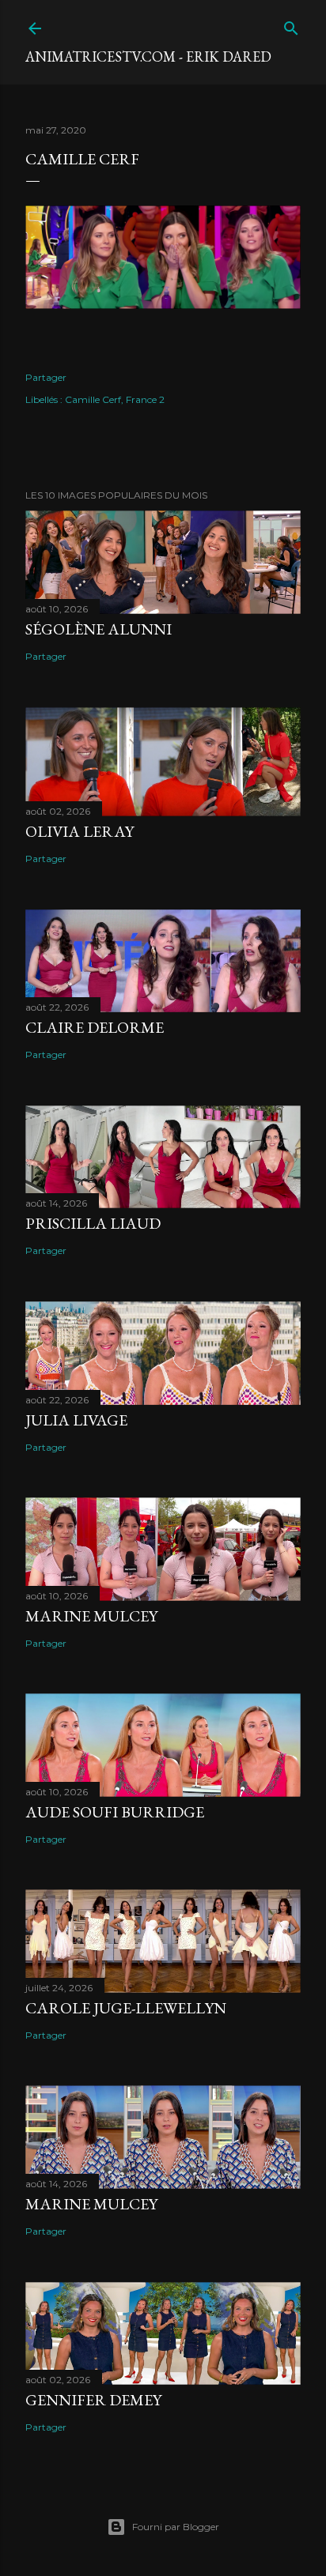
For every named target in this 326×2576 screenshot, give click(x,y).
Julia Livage (76, 1420)
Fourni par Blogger (176, 2527)
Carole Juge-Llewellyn (126, 2008)
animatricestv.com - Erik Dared (148, 56)
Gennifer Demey (93, 2400)
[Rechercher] (291, 25)
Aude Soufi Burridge (115, 1812)
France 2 (145, 399)
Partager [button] (46, 377)
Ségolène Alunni (99, 629)
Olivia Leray (80, 831)
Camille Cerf (93, 399)
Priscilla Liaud (93, 1223)
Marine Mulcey (91, 1616)
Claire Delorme (95, 1027)
